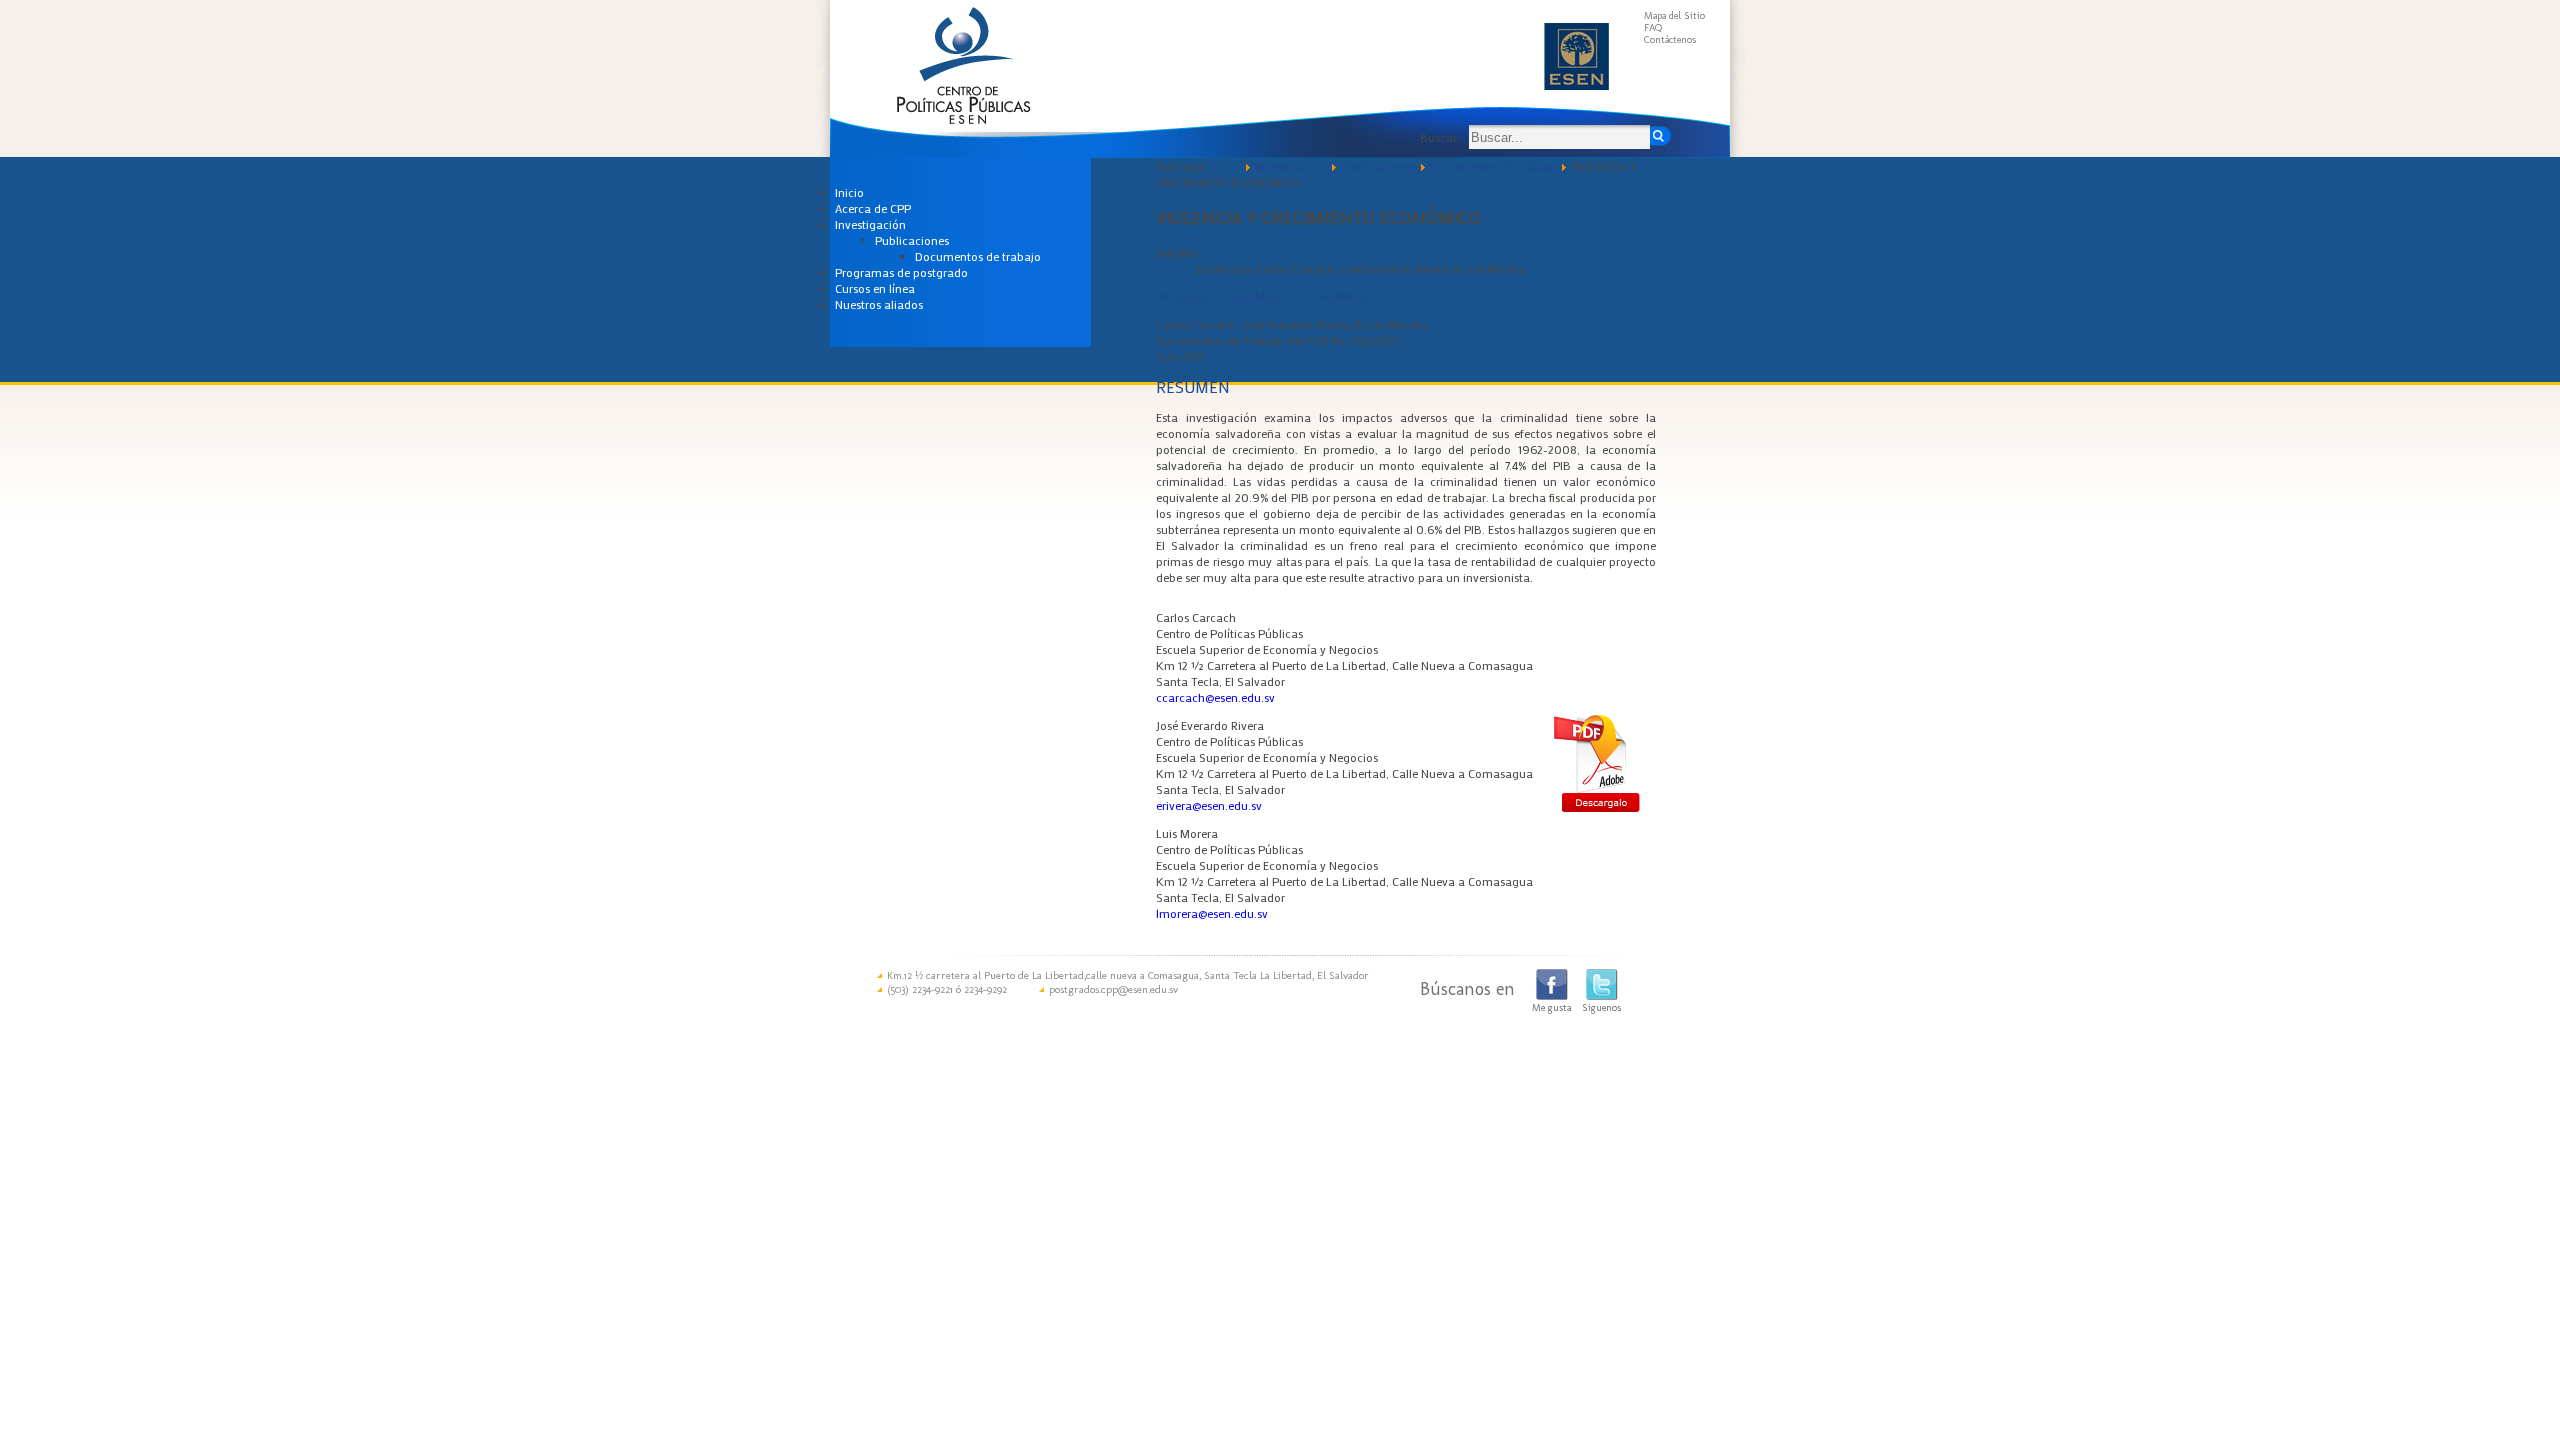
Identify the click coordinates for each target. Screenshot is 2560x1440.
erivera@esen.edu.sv (1209, 805)
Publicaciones (912, 240)
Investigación (870, 224)
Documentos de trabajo (978, 256)
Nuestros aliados (879, 304)
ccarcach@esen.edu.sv (1215, 697)
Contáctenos (1670, 40)
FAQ (1653, 28)
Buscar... (1443, 137)
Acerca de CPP (873, 208)
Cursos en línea (875, 288)
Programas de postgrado (901, 272)
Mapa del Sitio (1674, 16)
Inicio (849, 192)
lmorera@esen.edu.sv (1212, 913)
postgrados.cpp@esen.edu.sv (1113, 989)
